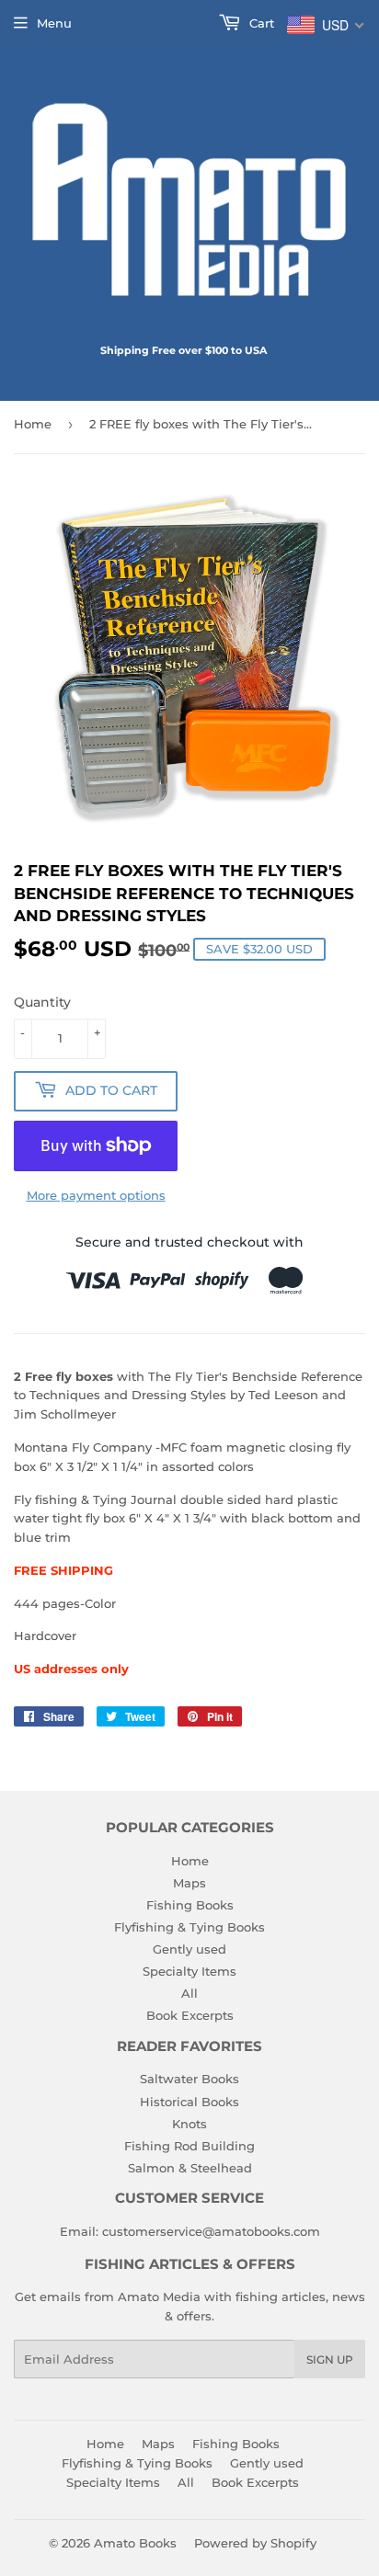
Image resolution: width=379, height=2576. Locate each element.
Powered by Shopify (255, 2543)
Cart (260, 23)
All (189, 1993)
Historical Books (189, 2102)
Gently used (189, 1949)
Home (33, 424)
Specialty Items (189, 1971)
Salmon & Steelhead (190, 2168)
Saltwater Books (189, 2079)
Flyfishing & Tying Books (189, 1927)
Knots (189, 2124)
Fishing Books (190, 1905)
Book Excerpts (190, 2015)
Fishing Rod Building (189, 2146)
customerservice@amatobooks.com (211, 2231)
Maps (189, 1883)
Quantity (42, 1002)
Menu (54, 23)
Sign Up (330, 2359)
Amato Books (135, 2543)
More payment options (96, 1195)
